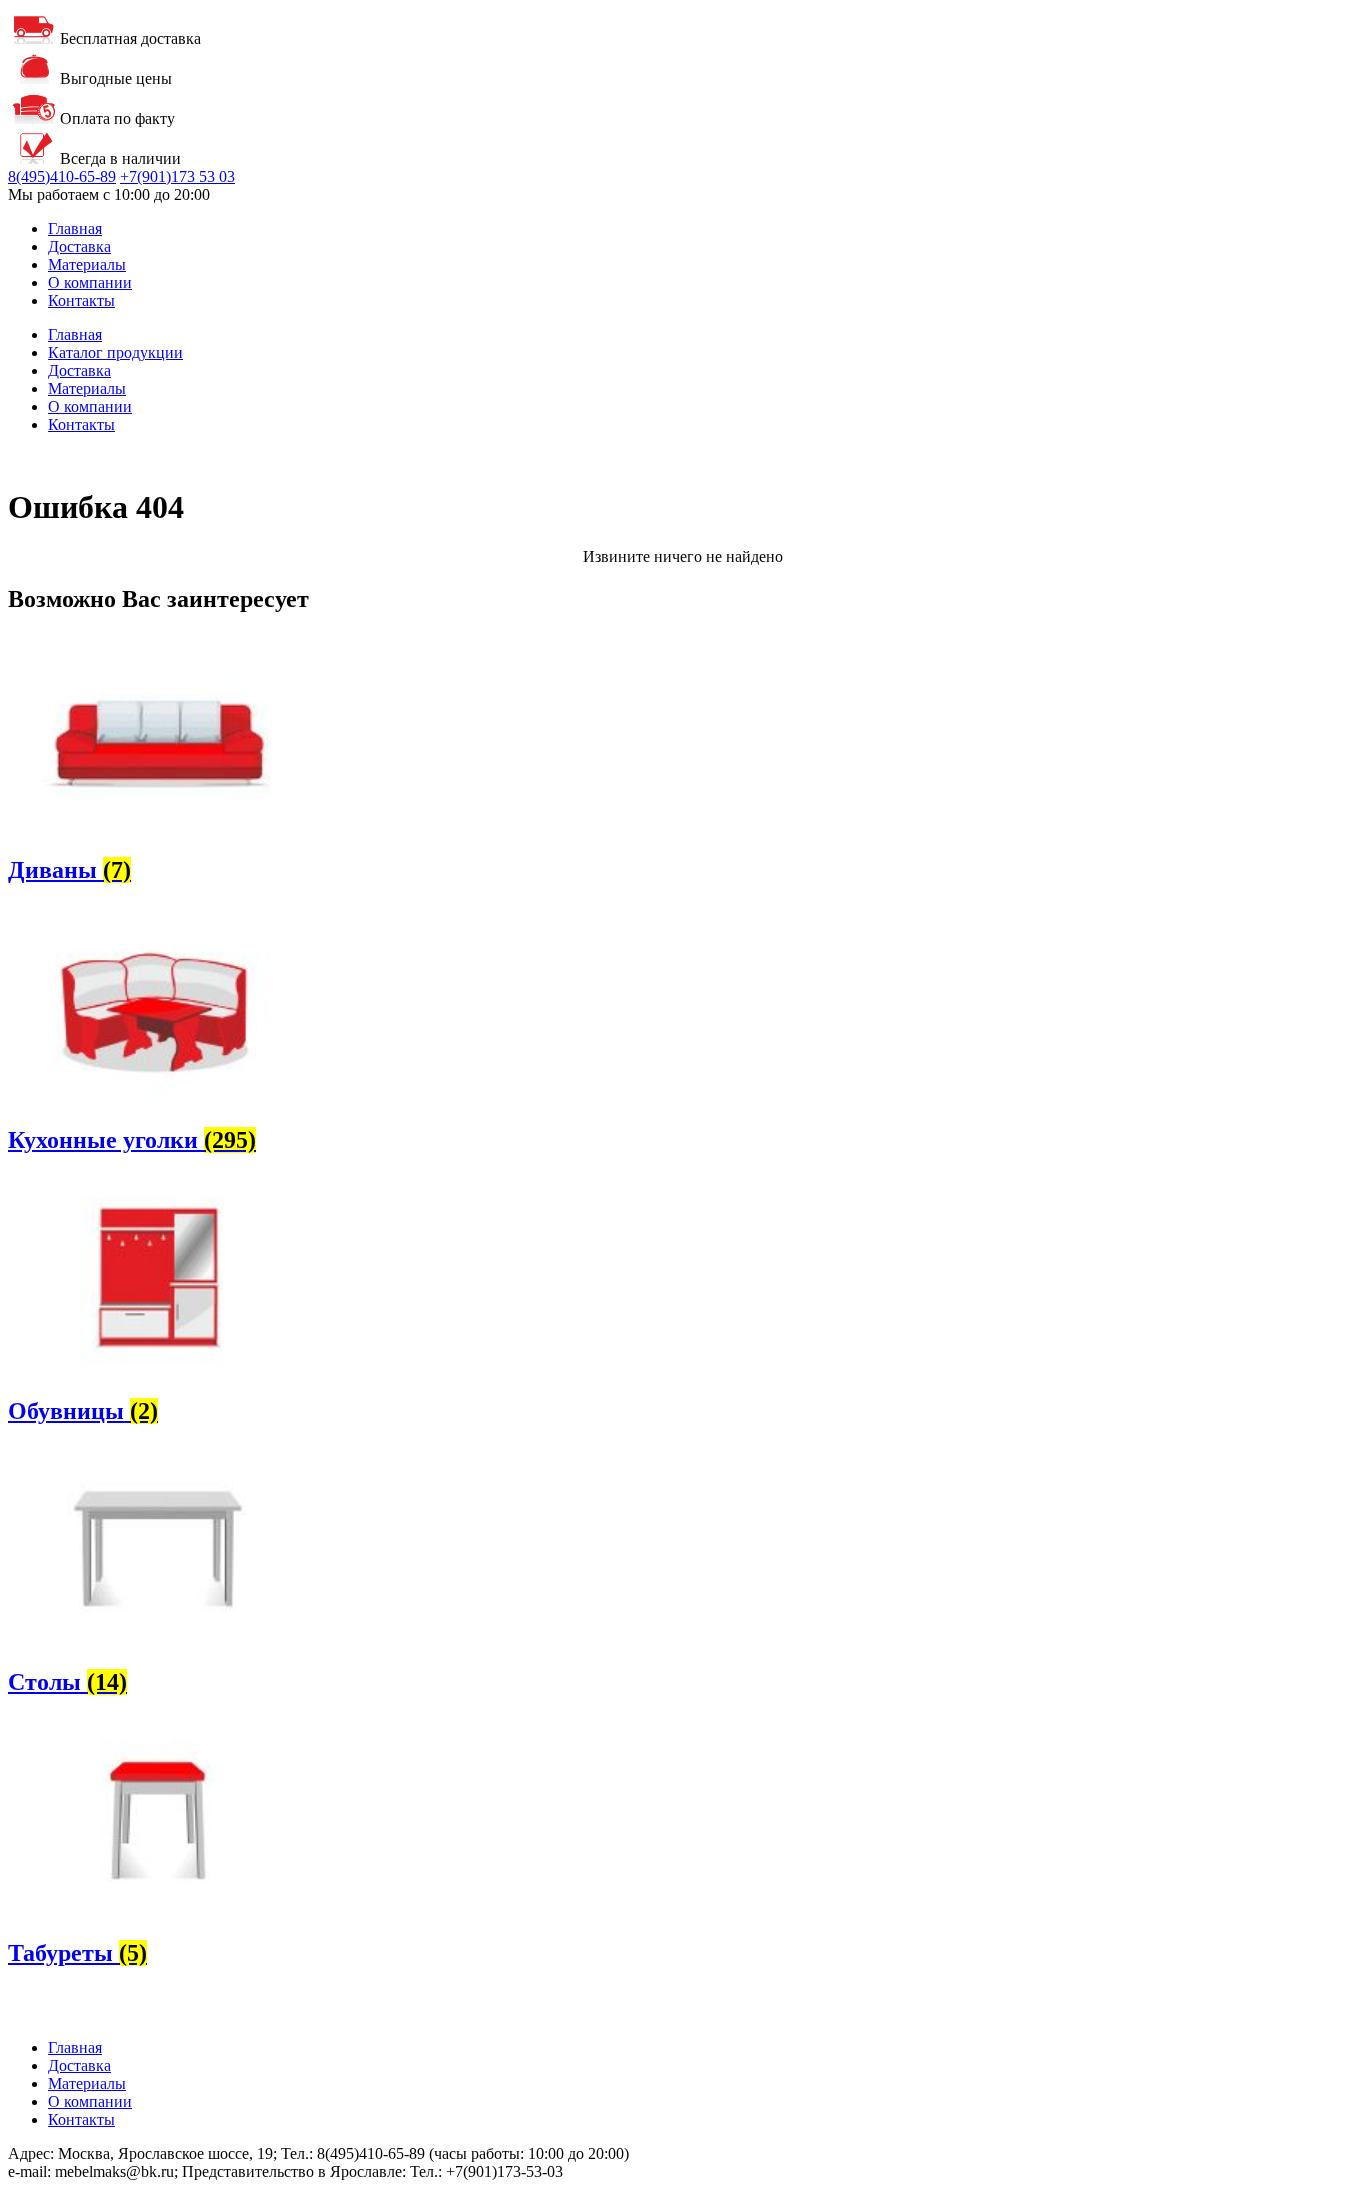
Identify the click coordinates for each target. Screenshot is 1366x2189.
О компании (90, 282)
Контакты (81, 300)
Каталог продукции (115, 352)
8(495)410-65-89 (62, 176)
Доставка (79, 246)
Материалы (87, 264)
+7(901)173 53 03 (177, 176)
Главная (75, 228)
